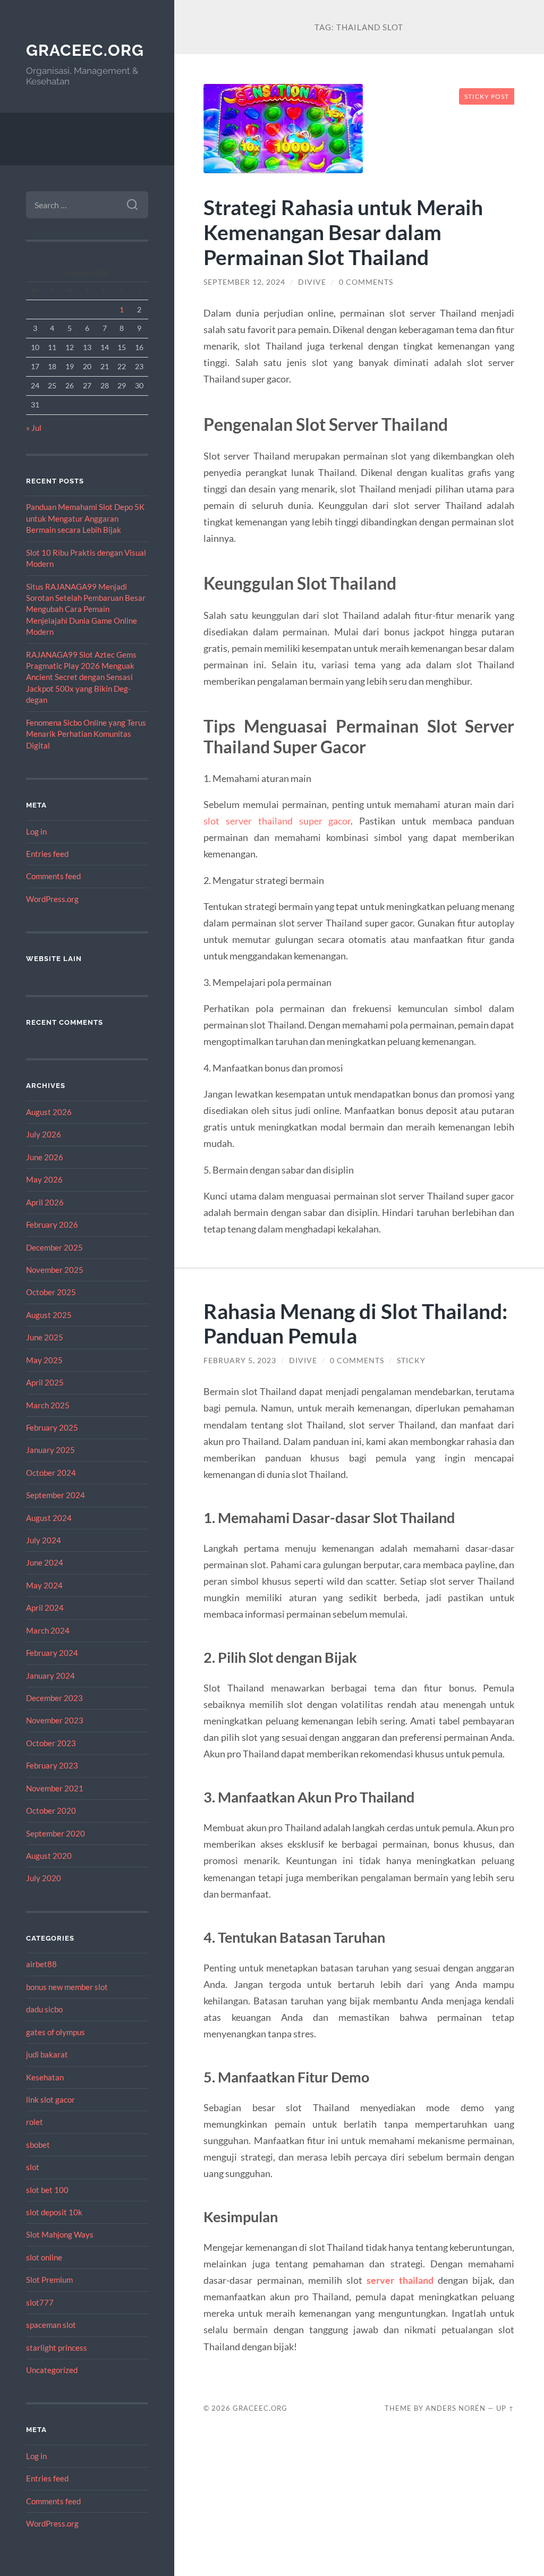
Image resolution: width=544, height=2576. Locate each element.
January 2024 (50, 1676)
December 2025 (54, 1247)
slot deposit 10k (54, 2212)
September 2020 (56, 1833)
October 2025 (51, 1292)
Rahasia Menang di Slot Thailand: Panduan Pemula (355, 1323)
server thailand (400, 2280)
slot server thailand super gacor (277, 821)
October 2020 (51, 1810)
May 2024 (44, 1585)
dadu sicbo (44, 2009)
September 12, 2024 (244, 282)
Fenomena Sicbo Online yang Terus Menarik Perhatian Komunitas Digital (86, 734)
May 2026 (44, 1179)
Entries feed (47, 854)
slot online (44, 2257)
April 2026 (45, 1202)
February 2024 (52, 1653)
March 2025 (48, 1405)
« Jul (34, 428)
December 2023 (54, 1698)
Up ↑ (505, 2408)
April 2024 (45, 1608)
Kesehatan (45, 2077)
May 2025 (44, 1360)
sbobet (38, 2145)
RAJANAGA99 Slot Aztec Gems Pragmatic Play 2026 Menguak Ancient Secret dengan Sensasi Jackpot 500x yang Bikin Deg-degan (81, 677)
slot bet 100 (47, 2190)
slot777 (40, 2302)
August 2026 (49, 1112)
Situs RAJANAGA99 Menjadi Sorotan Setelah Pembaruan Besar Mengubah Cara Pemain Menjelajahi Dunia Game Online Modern (86, 609)
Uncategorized (52, 2370)
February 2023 (52, 1765)
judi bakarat (47, 2054)
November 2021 (55, 1788)
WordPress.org (52, 899)
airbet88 (41, 1964)
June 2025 (45, 1337)
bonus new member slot (67, 1987)
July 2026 (44, 1134)
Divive (312, 282)
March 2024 (48, 1630)
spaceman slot (51, 2325)
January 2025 (50, 1450)
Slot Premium (49, 2280)
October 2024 (51, 1473)
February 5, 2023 (240, 1361)
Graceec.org (85, 50)
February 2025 (52, 1427)
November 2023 (55, 1720)
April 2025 (45, 1382)
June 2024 (45, 1562)
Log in (36, 831)
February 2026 (52, 1225)
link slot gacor (50, 2099)
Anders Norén (456, 2408)
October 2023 (51, 1743)
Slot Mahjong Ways (60, 2234)
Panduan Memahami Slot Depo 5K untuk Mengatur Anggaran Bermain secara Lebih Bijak (85, 518)
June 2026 (45, 1157)
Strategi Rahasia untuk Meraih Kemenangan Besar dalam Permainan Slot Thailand (343, 232)
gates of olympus (56, 2032)
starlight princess (57, 2348)
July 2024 (44, 1540)
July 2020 (44, 1878)
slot (33, 2167)
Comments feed (53, 876)
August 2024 (49, 1518)
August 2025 (49, 1315)
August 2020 (49, 1856)
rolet (35, 2122)
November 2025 (55, 1270)
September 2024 (56, 1495)
